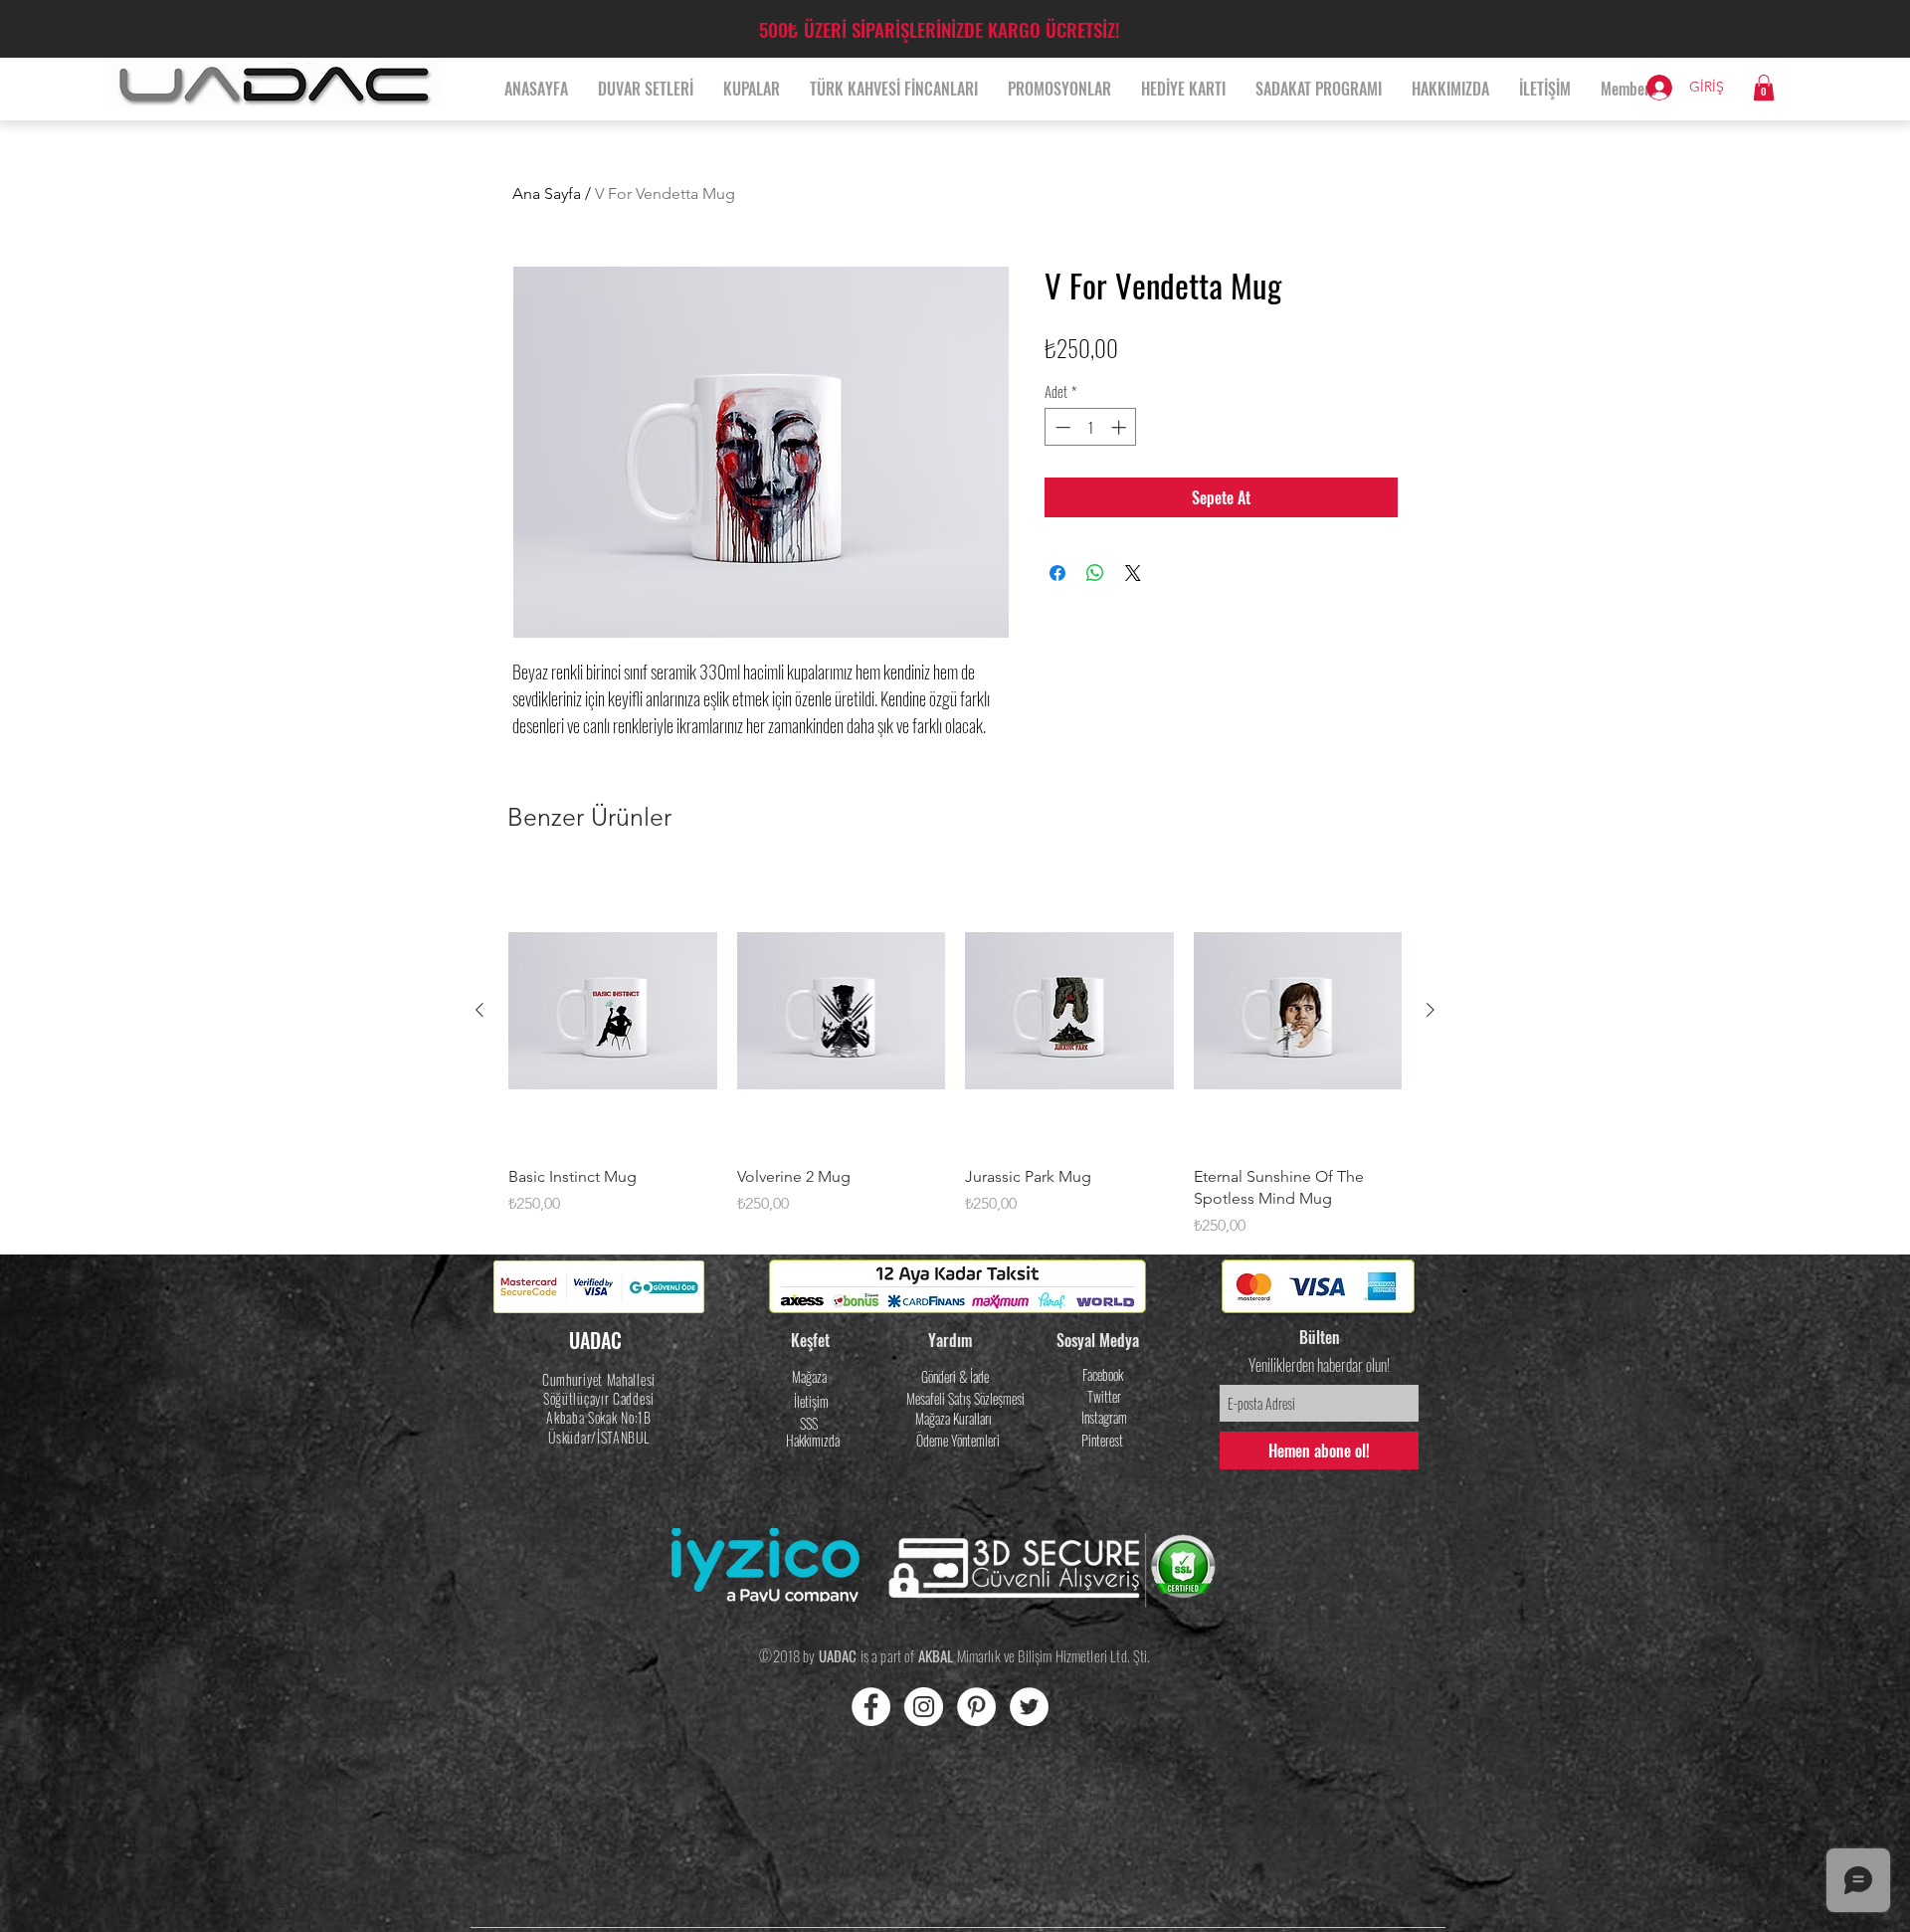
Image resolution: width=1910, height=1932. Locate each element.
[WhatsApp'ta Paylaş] (1095, 573)
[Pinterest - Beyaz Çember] (976, 1707)
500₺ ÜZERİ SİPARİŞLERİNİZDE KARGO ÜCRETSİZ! (939, 29)
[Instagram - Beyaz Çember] (924, 1707)
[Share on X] (1133, 573)
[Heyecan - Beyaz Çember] (1029, 1707)
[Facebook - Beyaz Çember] (871, 1707)
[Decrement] (1061, 427)
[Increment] (1121, 427)
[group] (955, 1055)
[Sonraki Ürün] (1431, 1010)
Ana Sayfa (547, 193)
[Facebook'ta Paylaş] (1057, 573)
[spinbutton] (1091, 427)
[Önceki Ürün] (479, 1010)
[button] (1764, 88)
